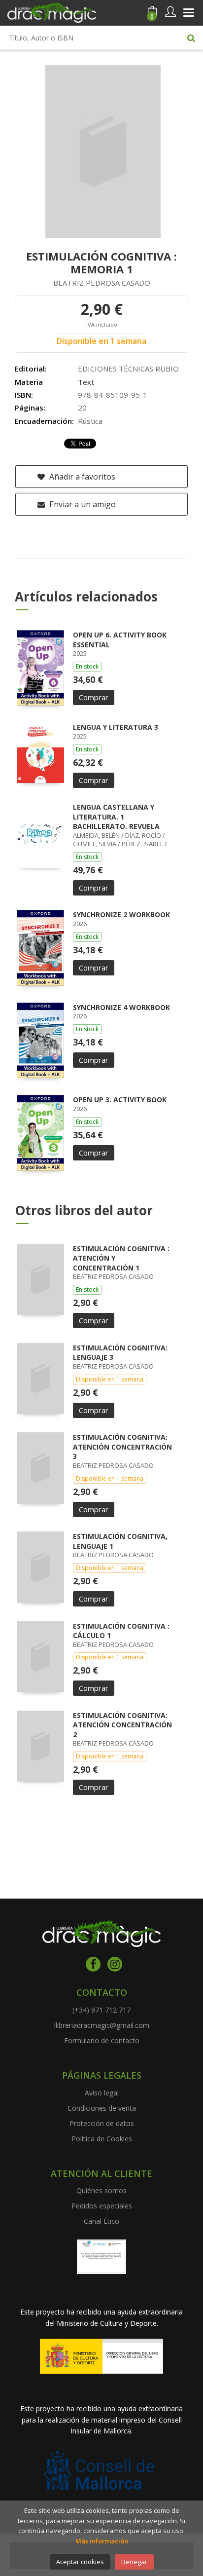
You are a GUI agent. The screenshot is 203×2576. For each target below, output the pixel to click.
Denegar (134, 2562)
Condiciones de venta (102, 2108)
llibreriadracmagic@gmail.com (102, 2025)
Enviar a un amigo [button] (82, 504)
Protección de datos (102, 2123)
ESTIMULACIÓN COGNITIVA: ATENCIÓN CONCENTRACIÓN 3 (122, 1447)
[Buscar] (191, 37)
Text (86, 382)
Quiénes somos (101, 2190)
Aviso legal (102, 2093)
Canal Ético (101, 2221)
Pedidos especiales (102, 2206)
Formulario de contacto (102, 2040)
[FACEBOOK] (93, 1964)
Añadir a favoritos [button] (81, 477)
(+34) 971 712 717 (101, 2010)
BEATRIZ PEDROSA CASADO (102, 283)
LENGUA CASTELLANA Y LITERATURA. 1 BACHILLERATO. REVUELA (116, 817)
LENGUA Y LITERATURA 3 (116, 727)
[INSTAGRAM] (115, 1964)
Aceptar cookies (80, 2562)
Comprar (94, 697)
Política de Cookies (102, 2139)
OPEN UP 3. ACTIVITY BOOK (120, 1100)
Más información (102, 2541)
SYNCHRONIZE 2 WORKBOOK (121, 915)
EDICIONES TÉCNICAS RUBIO (128, 369)
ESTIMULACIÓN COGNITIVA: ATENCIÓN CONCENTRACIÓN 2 (122, 1725)
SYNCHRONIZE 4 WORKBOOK (121, 1007)
